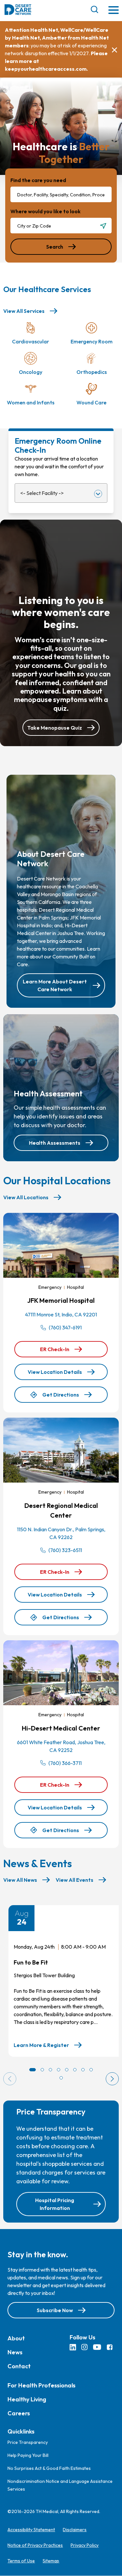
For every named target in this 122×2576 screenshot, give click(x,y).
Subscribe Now (55, 2310)
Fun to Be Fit (31, 1962)
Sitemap (51, 2561)
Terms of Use (21, 2561)
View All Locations (26, 1197)
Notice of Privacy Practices (35, 2545)
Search (55, 247)
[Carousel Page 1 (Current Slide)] (33, 2070)
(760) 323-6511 (65, 1550)
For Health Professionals (41, 2385)
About (16, 2338)
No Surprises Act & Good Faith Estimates (49, 2469)
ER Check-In (62, 1352)
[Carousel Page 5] (67, 2070)
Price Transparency (28, 2443)
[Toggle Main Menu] (114, 11)
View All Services (24, 311)
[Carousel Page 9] (61, 2078)
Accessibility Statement (31, 2530)
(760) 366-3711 (65, 1763)
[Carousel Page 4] (59, 2070)
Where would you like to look (46, 211)
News (15, 2352)
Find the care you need (38, 180)
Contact (19, 2366)
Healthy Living (27, 2399)
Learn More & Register (41, 2045)
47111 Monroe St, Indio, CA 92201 (61, 1314)
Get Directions (61, 1397)
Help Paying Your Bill (28, 2456)
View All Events (75, 1880)
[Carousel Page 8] (91, 2070)
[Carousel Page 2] (42, 2070)
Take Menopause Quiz (55, 728)
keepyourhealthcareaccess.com (46, 69)
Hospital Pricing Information (55, 2204)
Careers (19, 2413)
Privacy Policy (85, 2545)
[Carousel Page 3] (50, 2070)
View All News (20, 1880)
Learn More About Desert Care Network (55, 985)
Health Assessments (55, 1143)
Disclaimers (75, 2530)
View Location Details (55, 1372)
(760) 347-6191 (65, 1327)
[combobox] (61, 194)
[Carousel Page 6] (75, 2070)
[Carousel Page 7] (83, 2070)
